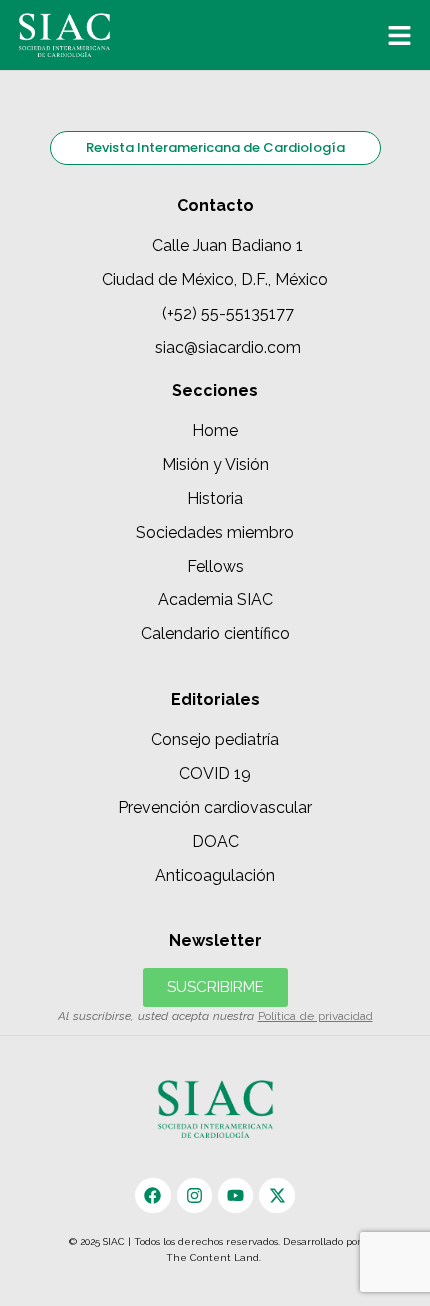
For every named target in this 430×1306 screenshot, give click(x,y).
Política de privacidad (315, 1016)
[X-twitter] (276, 1195)
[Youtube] (235, 1195)
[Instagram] (194, 1195)
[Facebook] (152, 1195)
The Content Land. (215, 1257)
